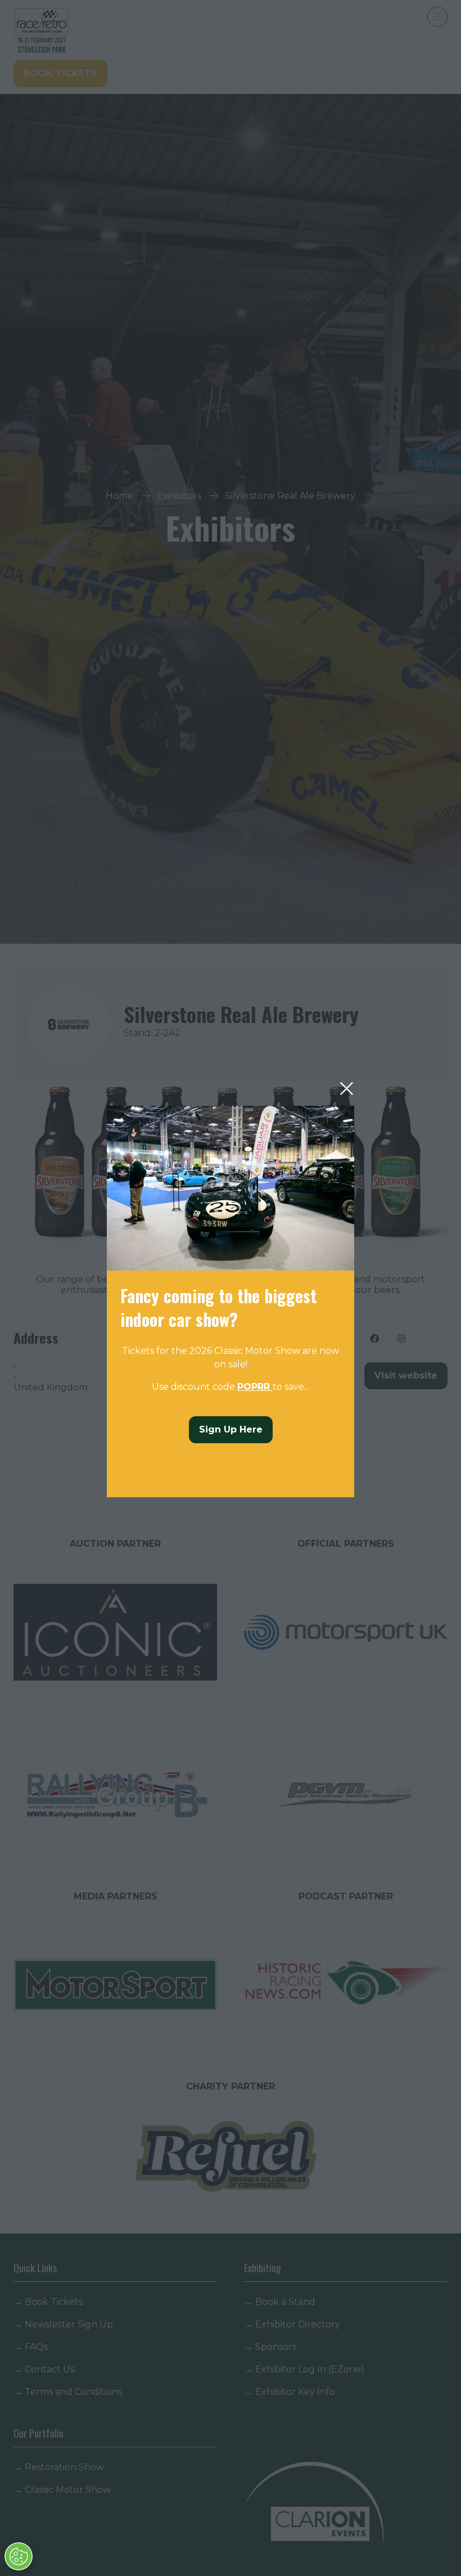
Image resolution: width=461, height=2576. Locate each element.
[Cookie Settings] (19, 2556)
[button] (347, 1089)
